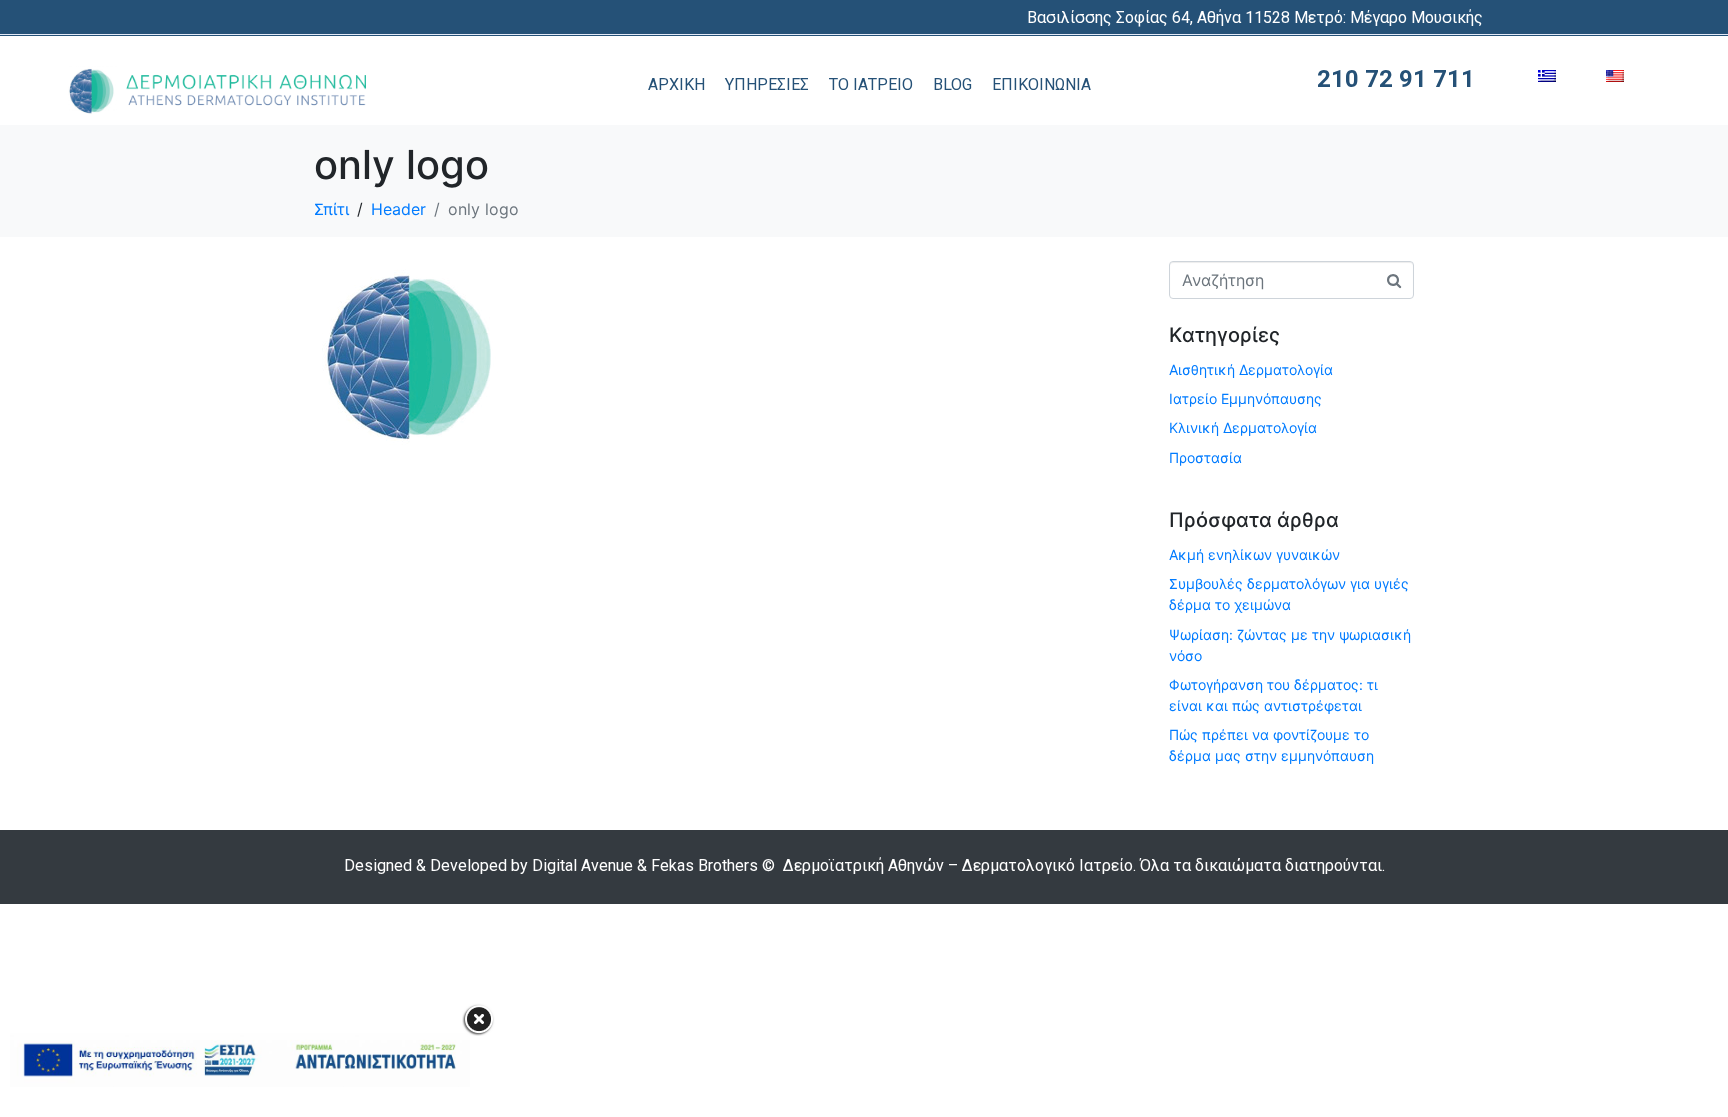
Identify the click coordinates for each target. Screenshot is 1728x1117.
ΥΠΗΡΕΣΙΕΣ (767, 84)
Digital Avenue (582, 865)
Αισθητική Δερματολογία (1251, 369)
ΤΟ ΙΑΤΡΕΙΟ (871, 84)
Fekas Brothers (704, 865)
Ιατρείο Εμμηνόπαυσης (1245, 398)
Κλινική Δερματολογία (1243, 427)
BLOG (952, 84)
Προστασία (1205, 457)
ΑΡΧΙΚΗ (676, 84)
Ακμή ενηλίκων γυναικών (1254, 554)
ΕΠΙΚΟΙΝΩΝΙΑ (1041, 84)
